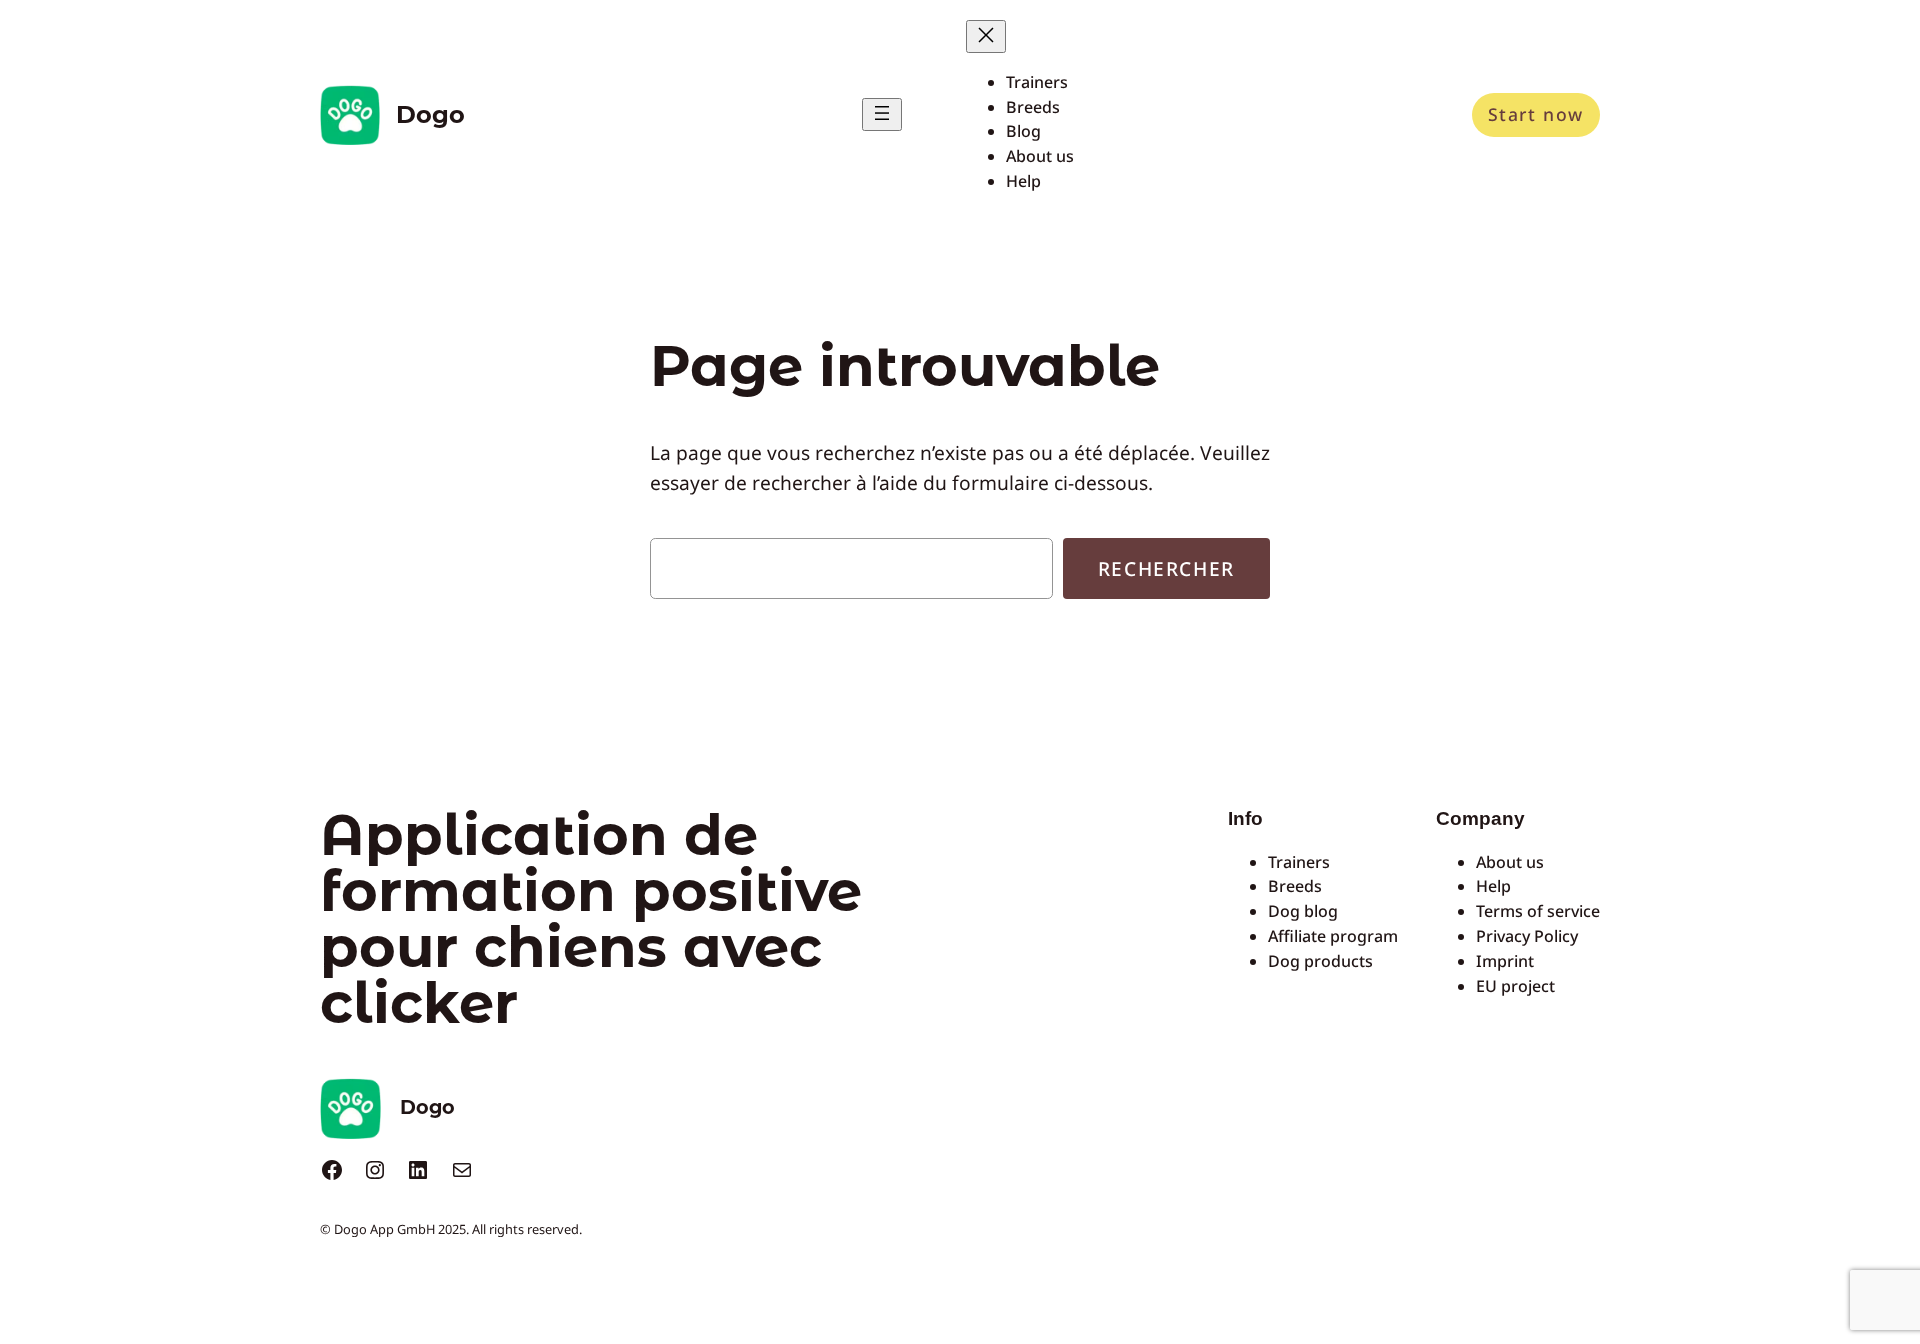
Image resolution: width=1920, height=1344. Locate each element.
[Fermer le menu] (986, 36)
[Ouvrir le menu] (882, 114)
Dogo (430, 114)
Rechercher (1166, 568)
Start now (1536, 114)
